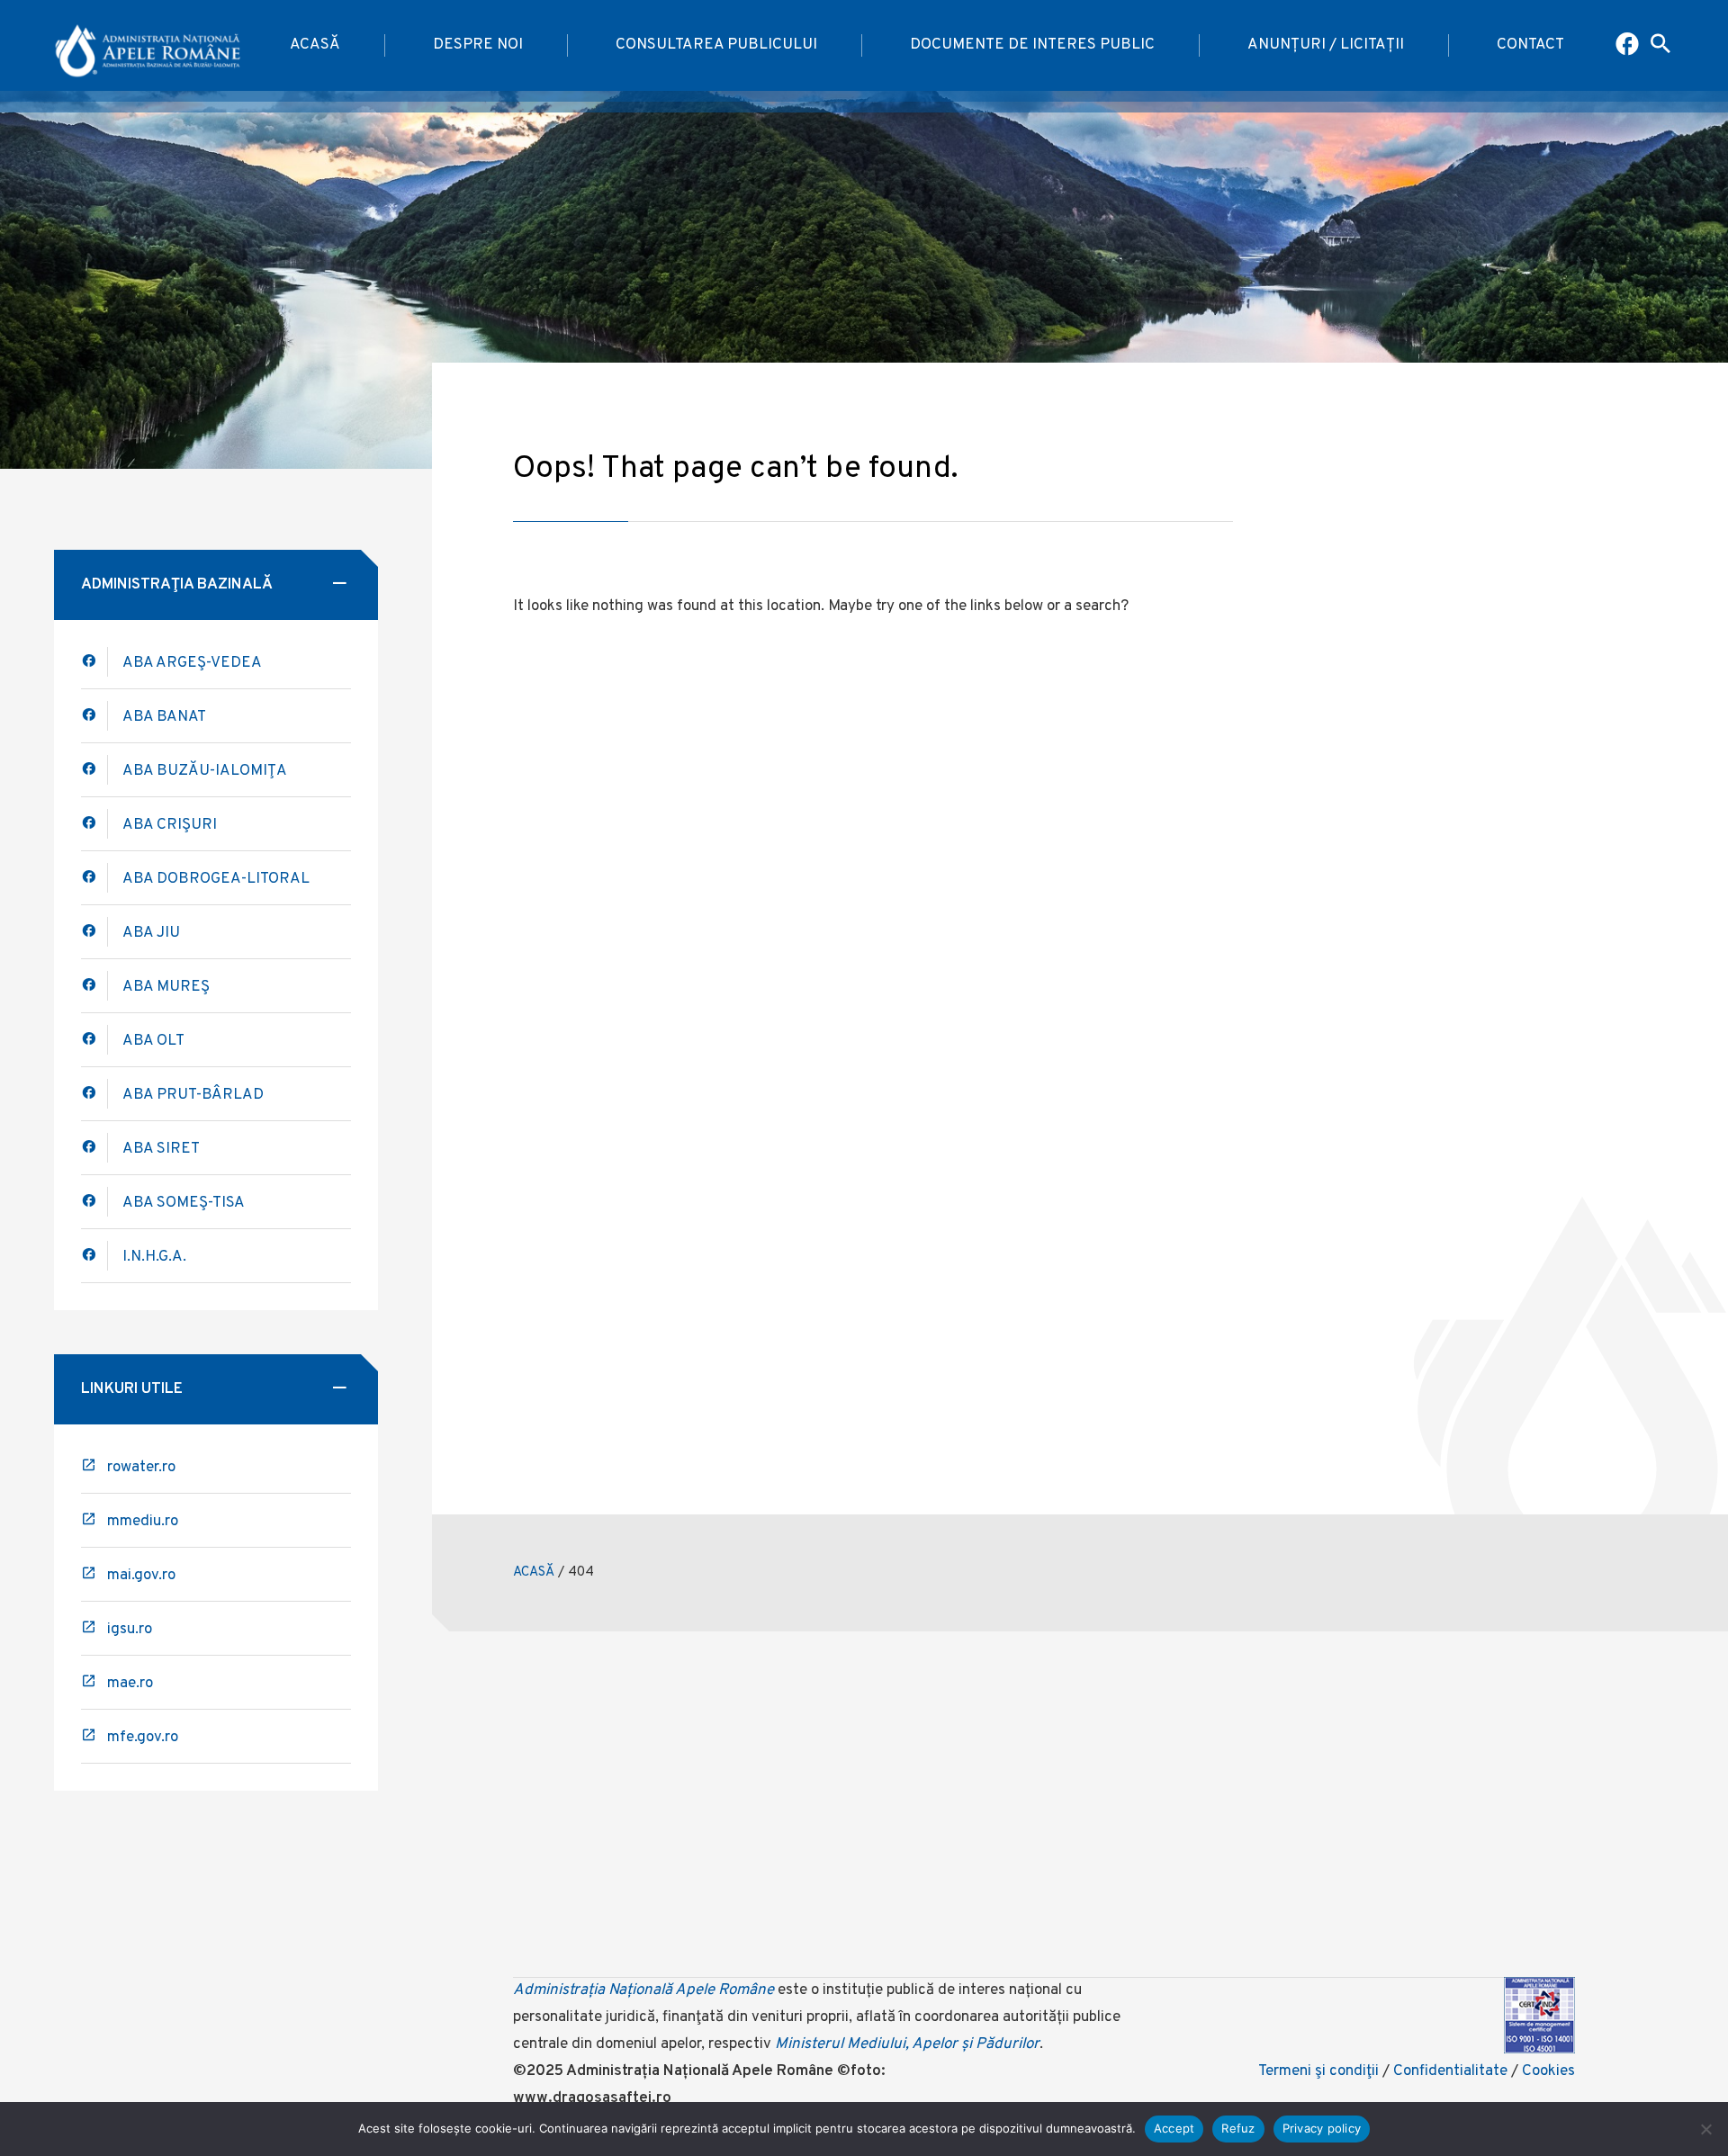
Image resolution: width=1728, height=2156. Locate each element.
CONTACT (1530, 45)
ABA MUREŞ (166, 987)
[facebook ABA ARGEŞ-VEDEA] (94, 662)
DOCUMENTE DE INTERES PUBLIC (1032, 45)
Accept (1174, 2128)
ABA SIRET (161, 1149)
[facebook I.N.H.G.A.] (94, 1256)
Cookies (1548, 2071)
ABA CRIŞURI (170, 825)
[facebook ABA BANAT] (94, 770)
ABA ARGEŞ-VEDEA (192, 663)
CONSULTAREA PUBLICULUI (716, 45)
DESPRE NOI (478, 45)
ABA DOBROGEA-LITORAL (216, 879)
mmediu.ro (143, 1522)
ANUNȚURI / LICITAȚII (1326, 45)
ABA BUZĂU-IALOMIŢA (205, 771)
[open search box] (1660, 46)
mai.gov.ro (141, 1576)
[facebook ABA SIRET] (94, 1148)
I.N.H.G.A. (154, 1257)
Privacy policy (1322, 2128)
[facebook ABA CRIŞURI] (94, 878)
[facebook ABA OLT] (94, 1040)
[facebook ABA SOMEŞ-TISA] (94, 1202)
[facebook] (94, 716)
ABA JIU (151, 933)
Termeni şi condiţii (1318, 2071)
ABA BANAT (164, 717)
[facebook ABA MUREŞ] (94, 986)
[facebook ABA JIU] (94, 932)
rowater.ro (141, 1468)
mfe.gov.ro (143, 1738)
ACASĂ (315, 45)
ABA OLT (153, 1041)
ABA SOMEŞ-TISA (184, 1203)
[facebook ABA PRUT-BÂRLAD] (94, 1094)
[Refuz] (1705, 2129)
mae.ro (130, 1684)
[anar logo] (148, 46)
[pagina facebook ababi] (1629, 46)
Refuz (1238, 2128)
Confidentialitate (1450, 2071)
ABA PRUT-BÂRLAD (193, 1095)
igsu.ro (130, 1630)
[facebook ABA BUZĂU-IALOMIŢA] (94, 824)
